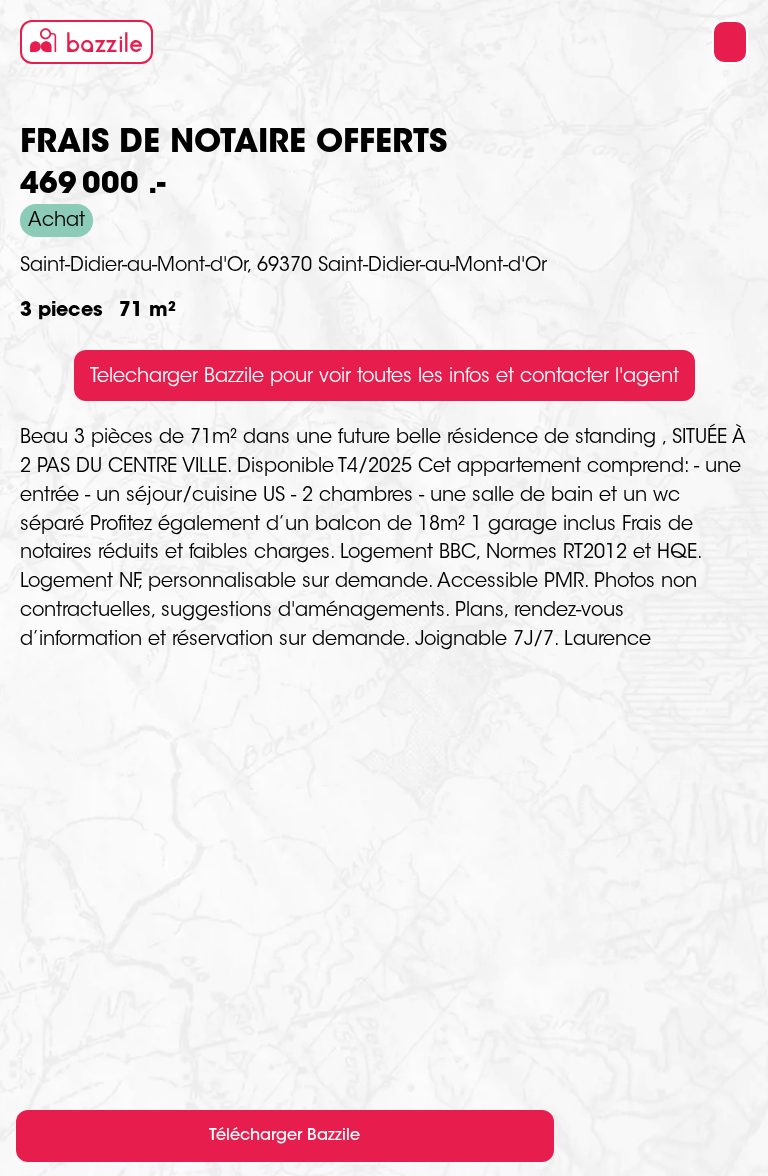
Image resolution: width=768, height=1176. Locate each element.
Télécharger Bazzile (284, 1136)
